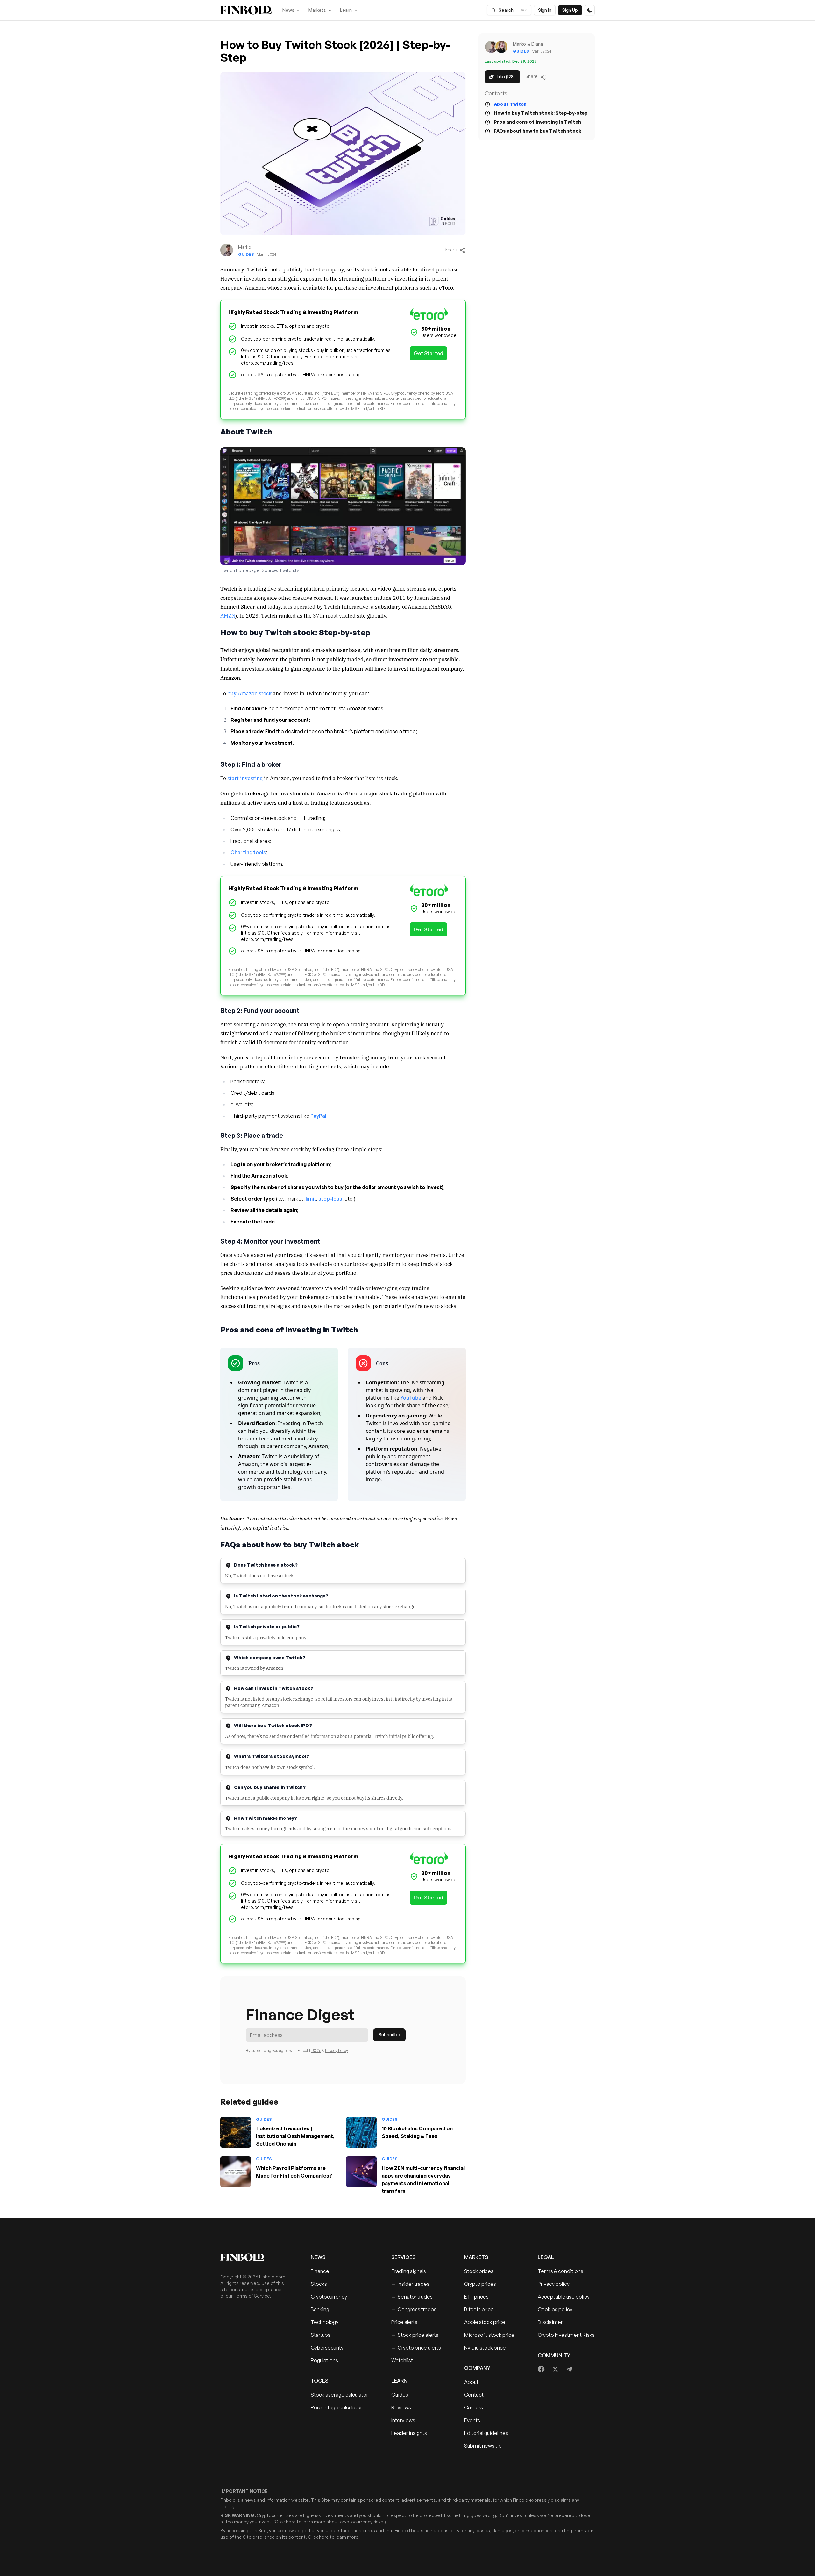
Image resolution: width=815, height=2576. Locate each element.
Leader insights (409, 2433)
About (471, 2382)
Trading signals (409, 2271)
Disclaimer (550, 2322)
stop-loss (330, 1199)
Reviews (401, 2407)
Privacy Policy (337, 2051)
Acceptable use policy (564, 2297)
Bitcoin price (479, 2309)
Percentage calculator (336, 2407)
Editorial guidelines (486, 2433)
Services (403, 2257)
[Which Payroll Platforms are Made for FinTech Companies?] (236, 2172)
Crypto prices (480, 2284)
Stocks (319, 2284)
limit (311, 1199)
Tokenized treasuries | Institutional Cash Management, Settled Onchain (295, 2136)
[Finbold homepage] (255, 2257)
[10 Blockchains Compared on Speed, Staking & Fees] (361, 2132)
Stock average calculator (339, 2395)
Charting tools (248, 852)
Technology (325, 2322)
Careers (474, 2407)
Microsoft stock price (489, 2335)
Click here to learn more (300, 2522)
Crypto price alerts (416, 2348)
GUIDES (246, 254)
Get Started (428, 353)
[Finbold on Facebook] (541, 2369)
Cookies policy (555, 2309)
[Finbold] (246, 10)
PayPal (318, 1116)
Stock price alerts (415, 2335)
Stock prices (479, 2271)
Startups (321, 2335)
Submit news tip (483, 2446)
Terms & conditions (560, 2271)
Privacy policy (554, 2284)
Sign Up (570, 10)
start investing (245, 778)
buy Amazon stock (249, 693)
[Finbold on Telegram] (569, 2369)
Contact (474, 2395)
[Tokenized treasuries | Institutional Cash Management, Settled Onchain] (236, 2132)
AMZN (228, 615)
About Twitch (510, 104)
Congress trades (414, 2309)
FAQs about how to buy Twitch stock (538, 131)
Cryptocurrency (329, 2297)
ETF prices (476, 2297)
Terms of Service (252, 2296)
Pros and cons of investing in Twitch (537, 122)
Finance (320, 2271)
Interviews (403, 2420)
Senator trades (412, 2297)
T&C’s (316, 2051)
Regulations (324, 2360)
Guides (400, 2395)
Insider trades (410, 2284)
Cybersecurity (327, 2348)
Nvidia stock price (485, 2348)
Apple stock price (485, 2322)
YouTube (411, 1398)
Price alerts (404, 2322)
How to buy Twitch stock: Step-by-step (541, 113)
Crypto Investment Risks (566, 2335)
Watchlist (402, 2360)
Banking (320, 2309)
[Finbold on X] (555, 2369)
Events (472, 2420)
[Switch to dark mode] (590, 10)
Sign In (545, 10)
